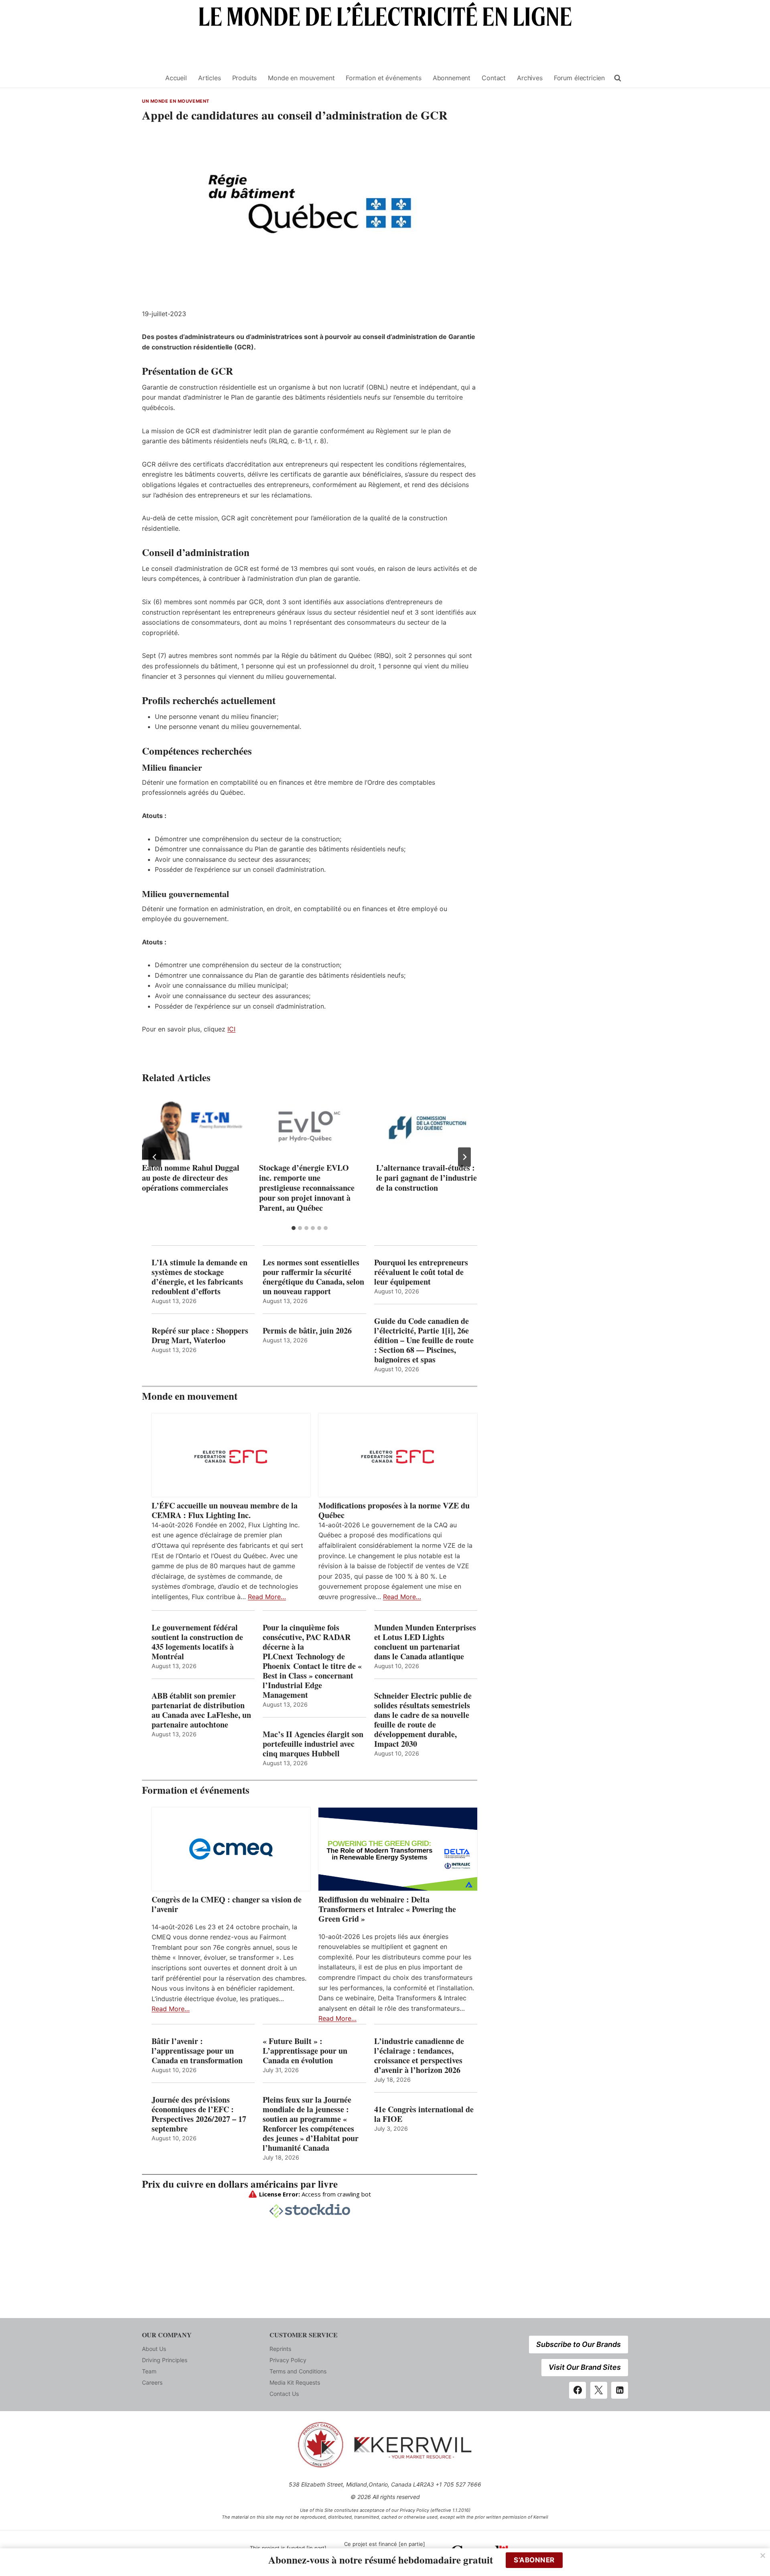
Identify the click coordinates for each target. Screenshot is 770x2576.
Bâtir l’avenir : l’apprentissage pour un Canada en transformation (197, 2051)
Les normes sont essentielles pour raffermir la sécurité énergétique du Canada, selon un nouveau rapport (313, 1277)
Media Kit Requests (295, 2382)
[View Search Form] (618, 78)
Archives (530, 78)
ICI (231, 1029)
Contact (494, 78)
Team (149, 2371)
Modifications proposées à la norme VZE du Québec (394, 1510)
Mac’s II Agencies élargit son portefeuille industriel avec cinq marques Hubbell (313, 1744)
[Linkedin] (620, 2390)
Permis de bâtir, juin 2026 (307, 1331)
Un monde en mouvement (176, 101)
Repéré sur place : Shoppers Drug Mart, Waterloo (200, 1336)
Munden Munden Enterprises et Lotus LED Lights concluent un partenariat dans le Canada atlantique (425, 1642)
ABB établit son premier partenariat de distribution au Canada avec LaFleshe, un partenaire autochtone (201, 1710)
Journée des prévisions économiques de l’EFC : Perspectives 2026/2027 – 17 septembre (199, 2114)
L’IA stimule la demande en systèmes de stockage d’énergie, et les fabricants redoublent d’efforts (200, 1277)
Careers (152, 2382)
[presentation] (192, 1127)
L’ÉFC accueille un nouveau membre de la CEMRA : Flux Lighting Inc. (225, 1510)
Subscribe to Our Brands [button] (579, 2344)
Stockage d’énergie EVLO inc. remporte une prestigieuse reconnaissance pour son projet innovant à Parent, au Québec (307, 1188)
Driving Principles (165, 2360)
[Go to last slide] (155, 1157)
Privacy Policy (288, 2360)
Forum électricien (579, 78)
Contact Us (284, 2394)
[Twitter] (599, 2390)
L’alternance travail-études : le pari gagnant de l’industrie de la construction (427, 1178)
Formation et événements (383, 78)
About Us (154, 2349)
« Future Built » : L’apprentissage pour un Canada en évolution (305, 2051)
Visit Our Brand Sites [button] (585, 2367)
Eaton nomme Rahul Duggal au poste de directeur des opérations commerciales (191, 1178)
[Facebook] (577, 2390)
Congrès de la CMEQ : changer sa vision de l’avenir (227, 1904)
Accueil (176, 78)
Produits (245, 78)
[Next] (464, 1157)
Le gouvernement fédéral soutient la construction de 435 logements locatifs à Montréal (197, 1642)
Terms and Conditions (298, 2371)
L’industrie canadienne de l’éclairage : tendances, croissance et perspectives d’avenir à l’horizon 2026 (419, 2056)
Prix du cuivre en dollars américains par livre (240, 2184)
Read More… (267, 1597)
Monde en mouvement (301, 78)
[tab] (294, 1228)
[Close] (763, 2556)
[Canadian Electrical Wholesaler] (149, 78)
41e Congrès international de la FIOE (424, 2114)
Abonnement (452, 78)
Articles (210, 78)
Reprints (280, 2349)
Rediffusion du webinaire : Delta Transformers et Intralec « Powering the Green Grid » (387, 1909)
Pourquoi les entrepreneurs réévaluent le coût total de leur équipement (421, 1272)
